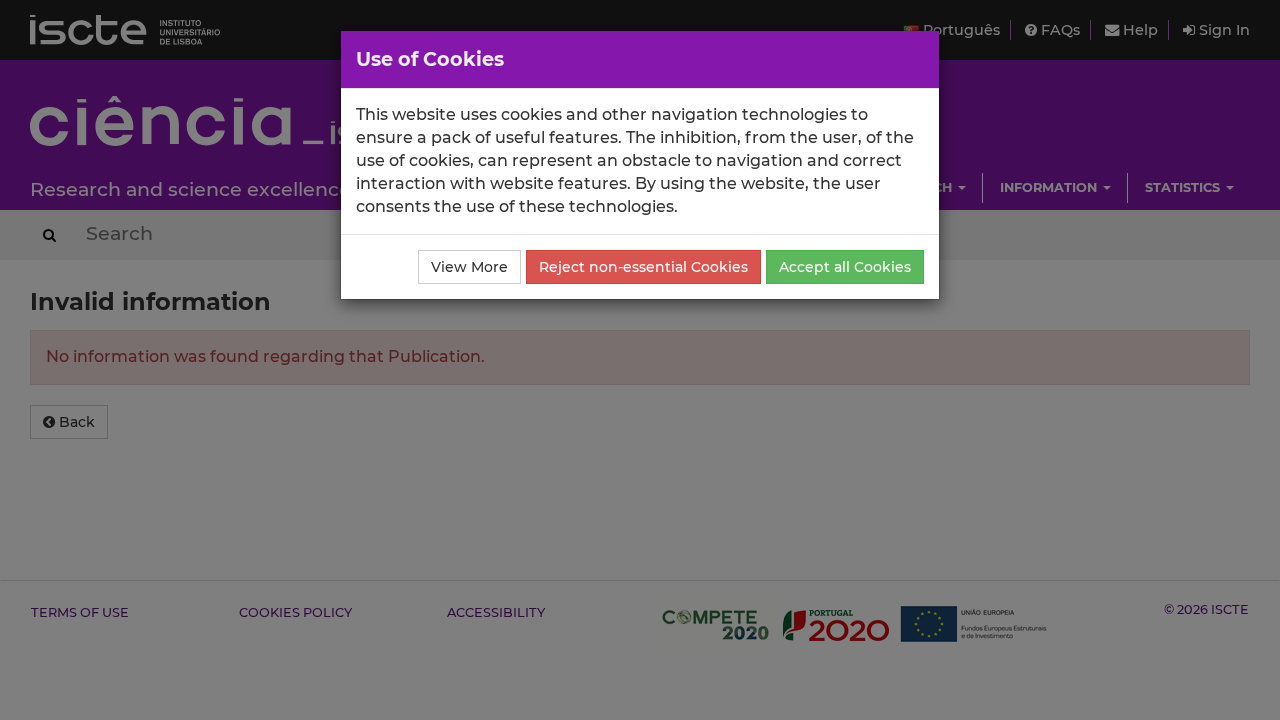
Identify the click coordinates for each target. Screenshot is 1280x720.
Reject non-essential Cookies (643, 267)
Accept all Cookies (845, 267)
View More (469, 267)
